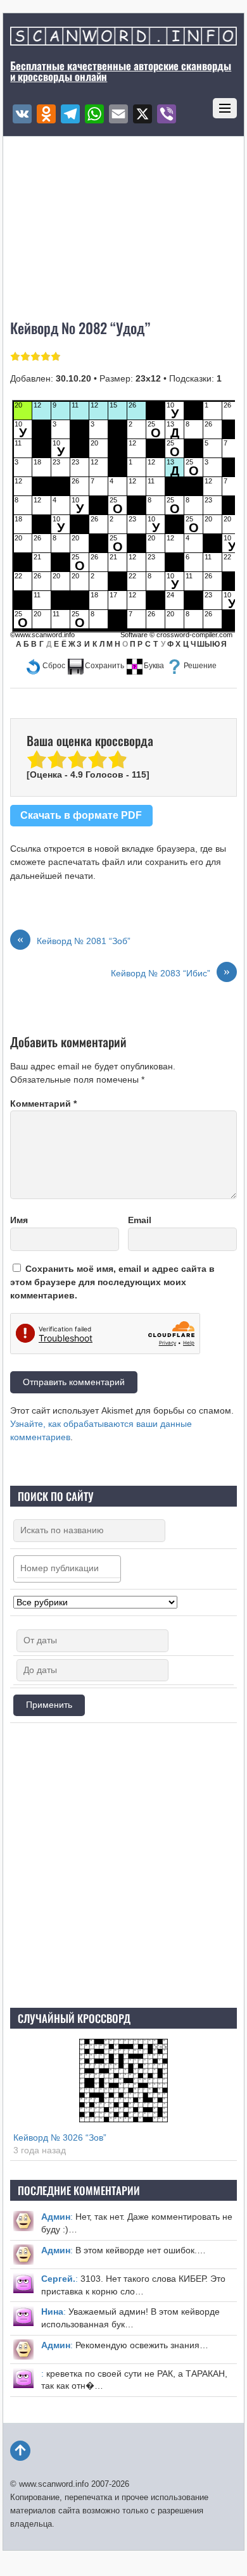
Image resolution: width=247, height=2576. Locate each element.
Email (140, 1220)
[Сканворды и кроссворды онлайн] (123, 39)
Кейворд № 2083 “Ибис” (170, 973)
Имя (19, 1220)
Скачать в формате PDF (81, 815)
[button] (45, 666)
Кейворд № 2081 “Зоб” (74, 940)
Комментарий (43, 1104)
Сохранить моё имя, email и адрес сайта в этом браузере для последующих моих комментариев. (112, 1282)
